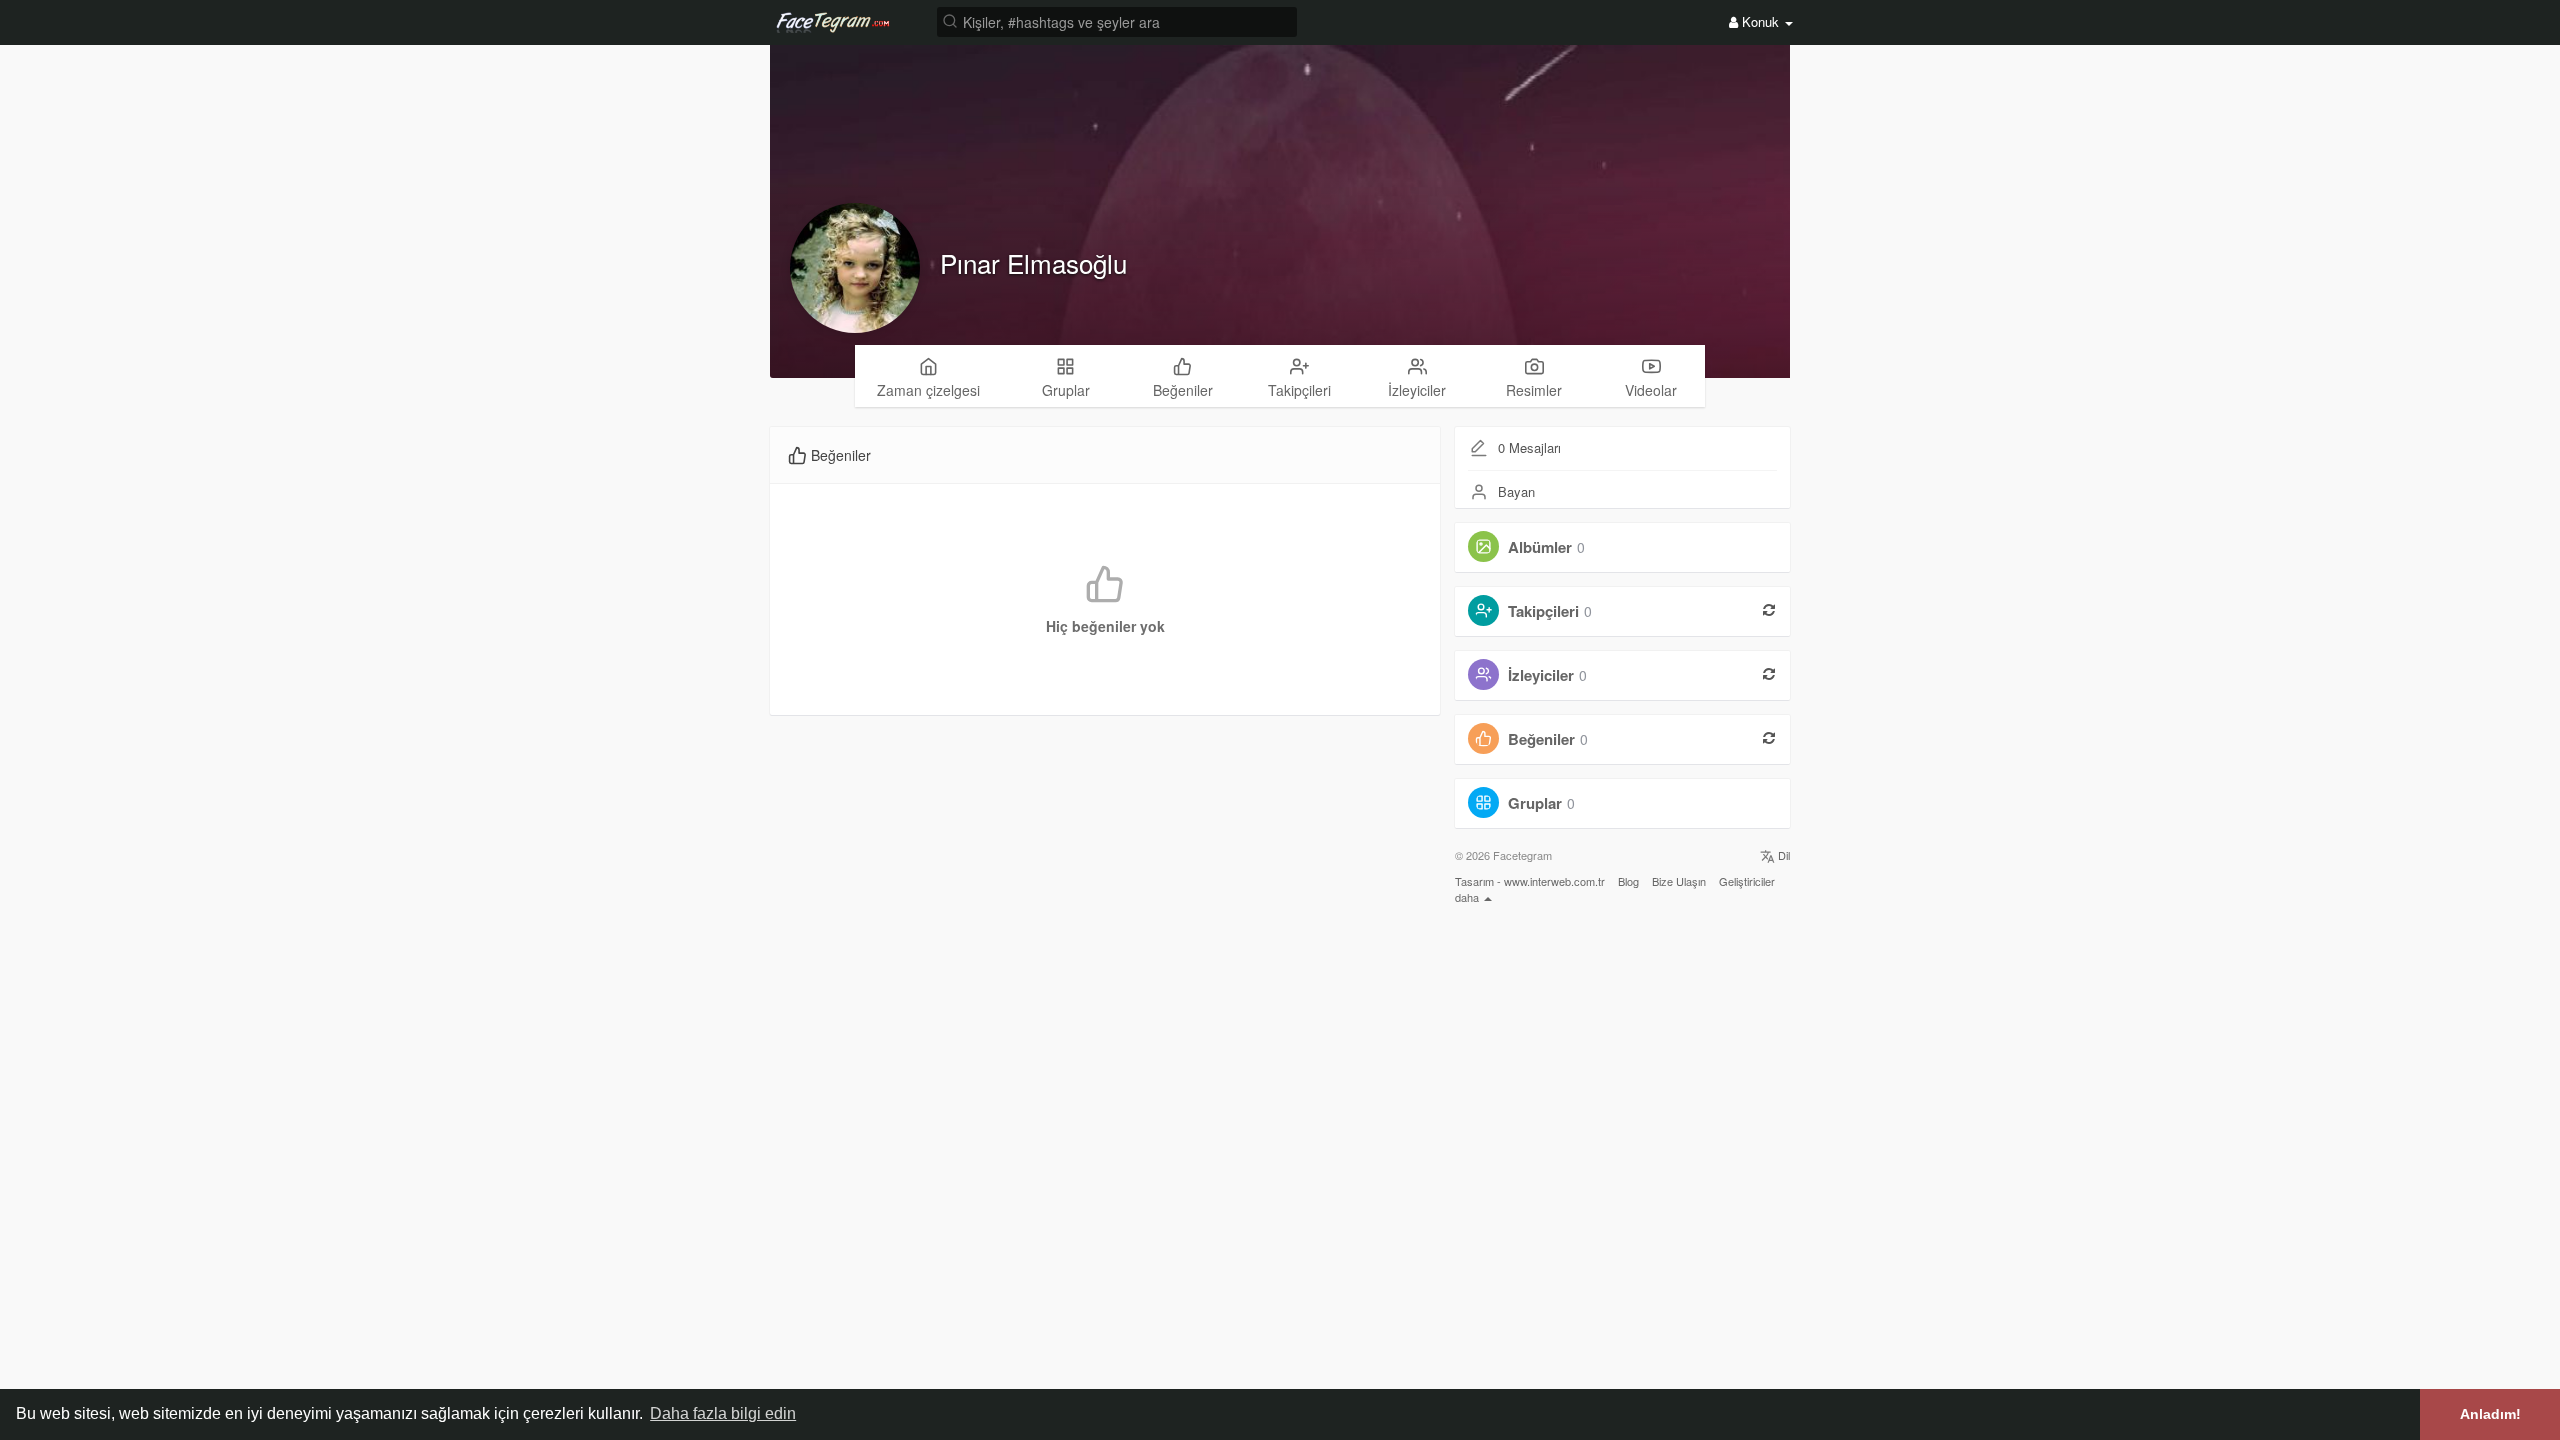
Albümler (1540, 547)
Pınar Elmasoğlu (1033, 262)
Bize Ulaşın (1679, 881)
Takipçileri (1543, 611)
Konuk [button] (1760, 21)
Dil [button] (1782, 855)
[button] (1117, 20)
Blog (1628, 881)
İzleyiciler (1541, 675)
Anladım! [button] (2490, 1414)
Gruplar (1535, 803)
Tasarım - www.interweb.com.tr (1530, 881)
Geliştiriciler (1747, 881)
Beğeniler (1541, 739)
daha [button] (1468, 897)
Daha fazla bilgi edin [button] (723, 1413)
